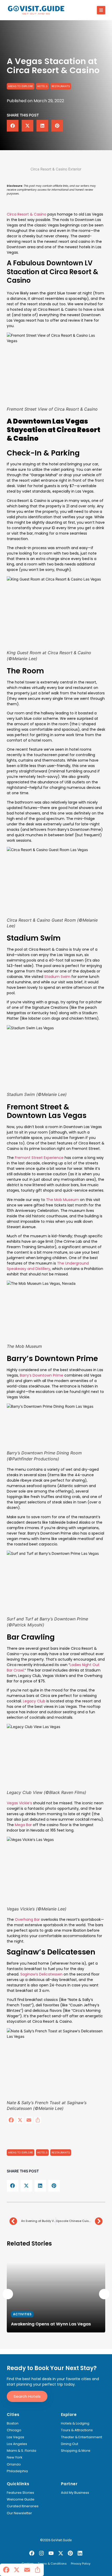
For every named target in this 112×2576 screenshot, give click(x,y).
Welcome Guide (21, 2499)
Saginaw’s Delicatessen (41, 1974)
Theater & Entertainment (82, 2437)
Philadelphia (17, 2471)
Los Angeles (17, 2444)
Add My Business (75, 2493)
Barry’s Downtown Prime (41, 1375)
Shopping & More (76, 2451)
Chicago (14, 2430)
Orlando (14, 2464)
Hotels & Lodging (75, 2423)
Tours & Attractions (77, 2430)
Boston (13, 2423)
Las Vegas (15, 2437)
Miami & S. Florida (21, 2451)
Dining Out (70, 2444)
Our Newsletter (19, 2513)
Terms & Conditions (52, 2564)
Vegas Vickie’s (19, 1803)
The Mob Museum (63, 1200)
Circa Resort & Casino (27, 214)
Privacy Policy (81, 2564)
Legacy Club (34, 1701)
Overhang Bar (27, 1919)
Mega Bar (23, 1825)
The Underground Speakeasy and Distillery (48, 1266)
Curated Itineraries (23, 2506)
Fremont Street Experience (39, 1158)
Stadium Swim (57, 977)
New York (15, 2457)
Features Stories (20, 2493)
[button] (101, 10)
